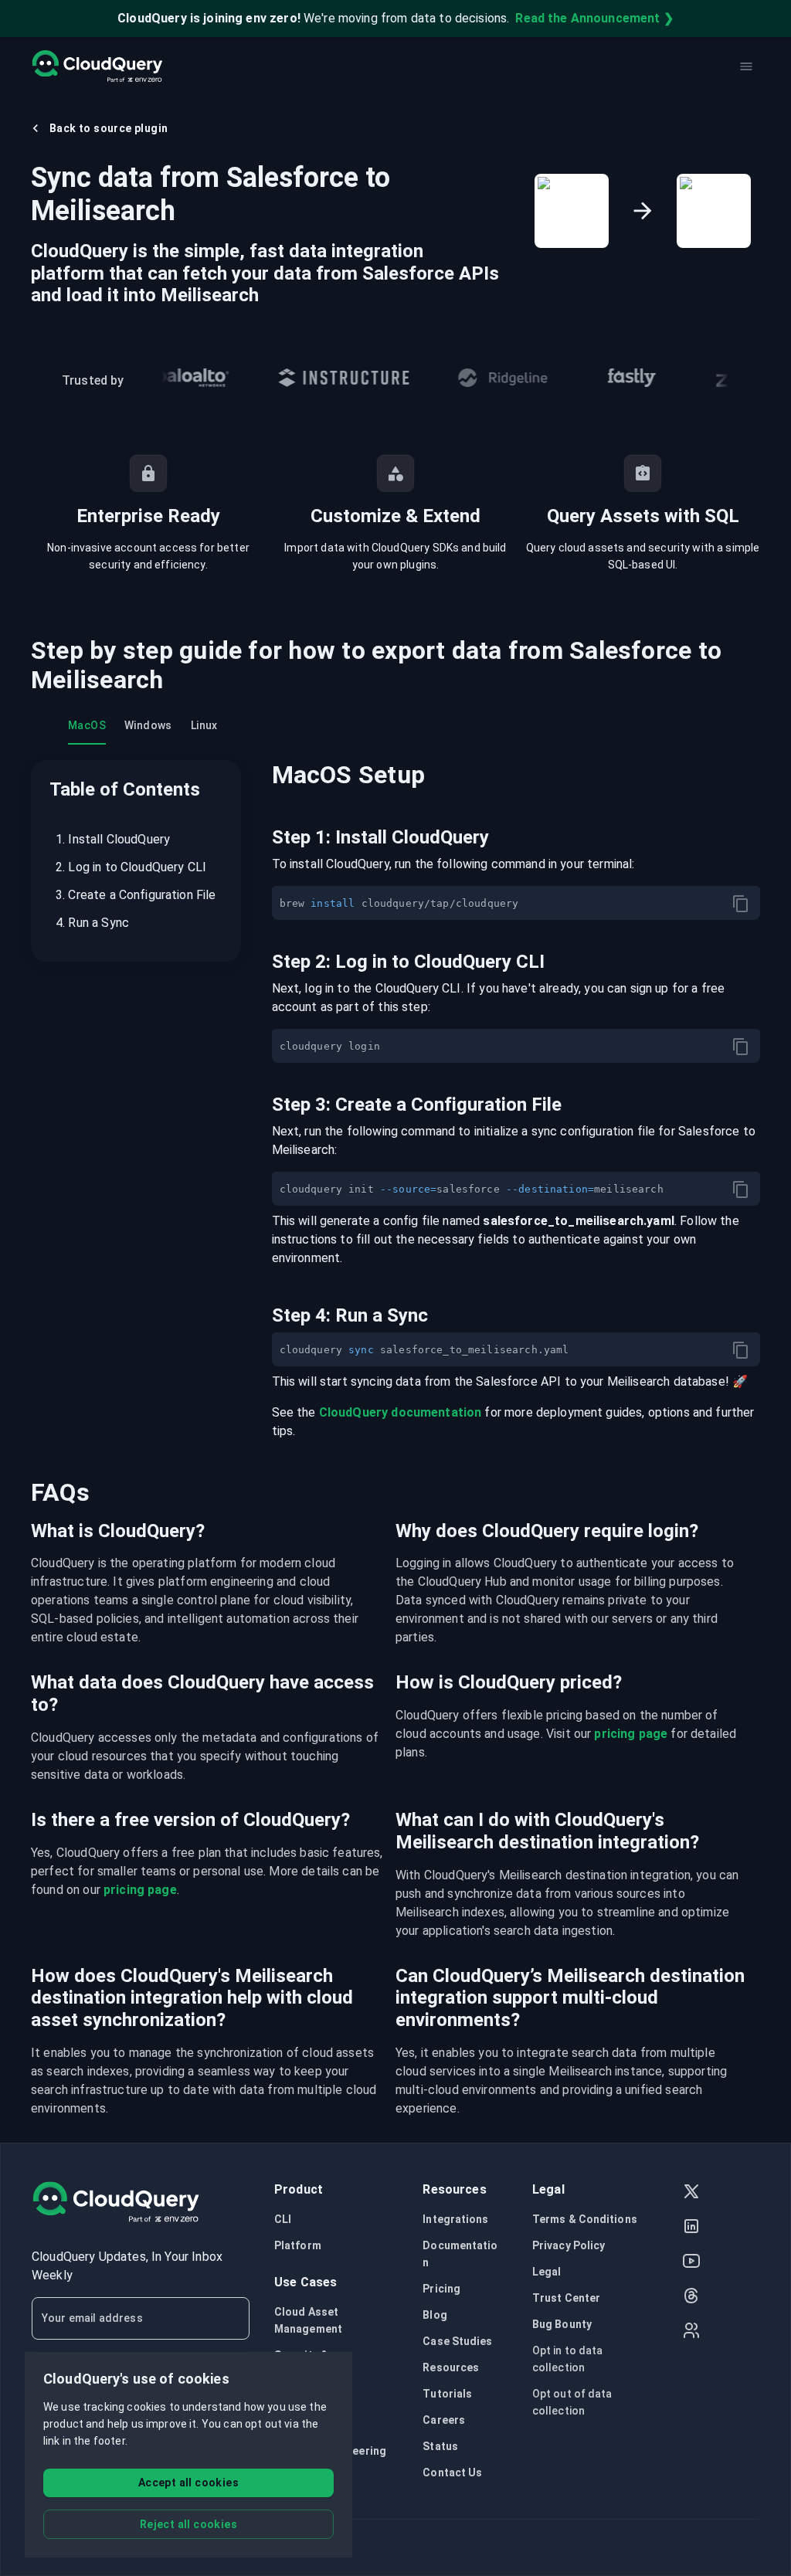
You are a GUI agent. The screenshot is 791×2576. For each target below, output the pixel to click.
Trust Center (566, 2298)
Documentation (460, 2254)
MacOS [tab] (87, 725)
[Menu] (746, 66)
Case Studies (457, 2341)
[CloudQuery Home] (97, 66)
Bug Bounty (562, 2324)
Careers (444, 2420)
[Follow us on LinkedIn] (691, 2228)
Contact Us (452, 2472)
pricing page (631, 1734)
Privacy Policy (569, 2245)
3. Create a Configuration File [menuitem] (136, 895)
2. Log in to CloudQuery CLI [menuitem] (131, 867)
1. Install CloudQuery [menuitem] (113, 839)
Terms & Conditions (585, 2219)
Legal (547, 2272)
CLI (283, 2219)
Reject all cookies (188, 2524)
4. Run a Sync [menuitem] (92, 923)
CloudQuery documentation (401, 1412)
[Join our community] (691, 2332)
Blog (435, 2315)
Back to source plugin (109, 128)
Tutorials (447, 2394)
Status (440, 2446)
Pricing (441, 2289)
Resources (451, 2367)
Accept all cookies (188, 2483)
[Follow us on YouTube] (691, 2263)
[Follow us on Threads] (691, 2298)
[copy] (741, 904)
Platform (298, 2245)
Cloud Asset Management (308, 2320)
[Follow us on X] (691, 2193)
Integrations (455, 2219)
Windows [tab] (148, 725)
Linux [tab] (204, 725)
